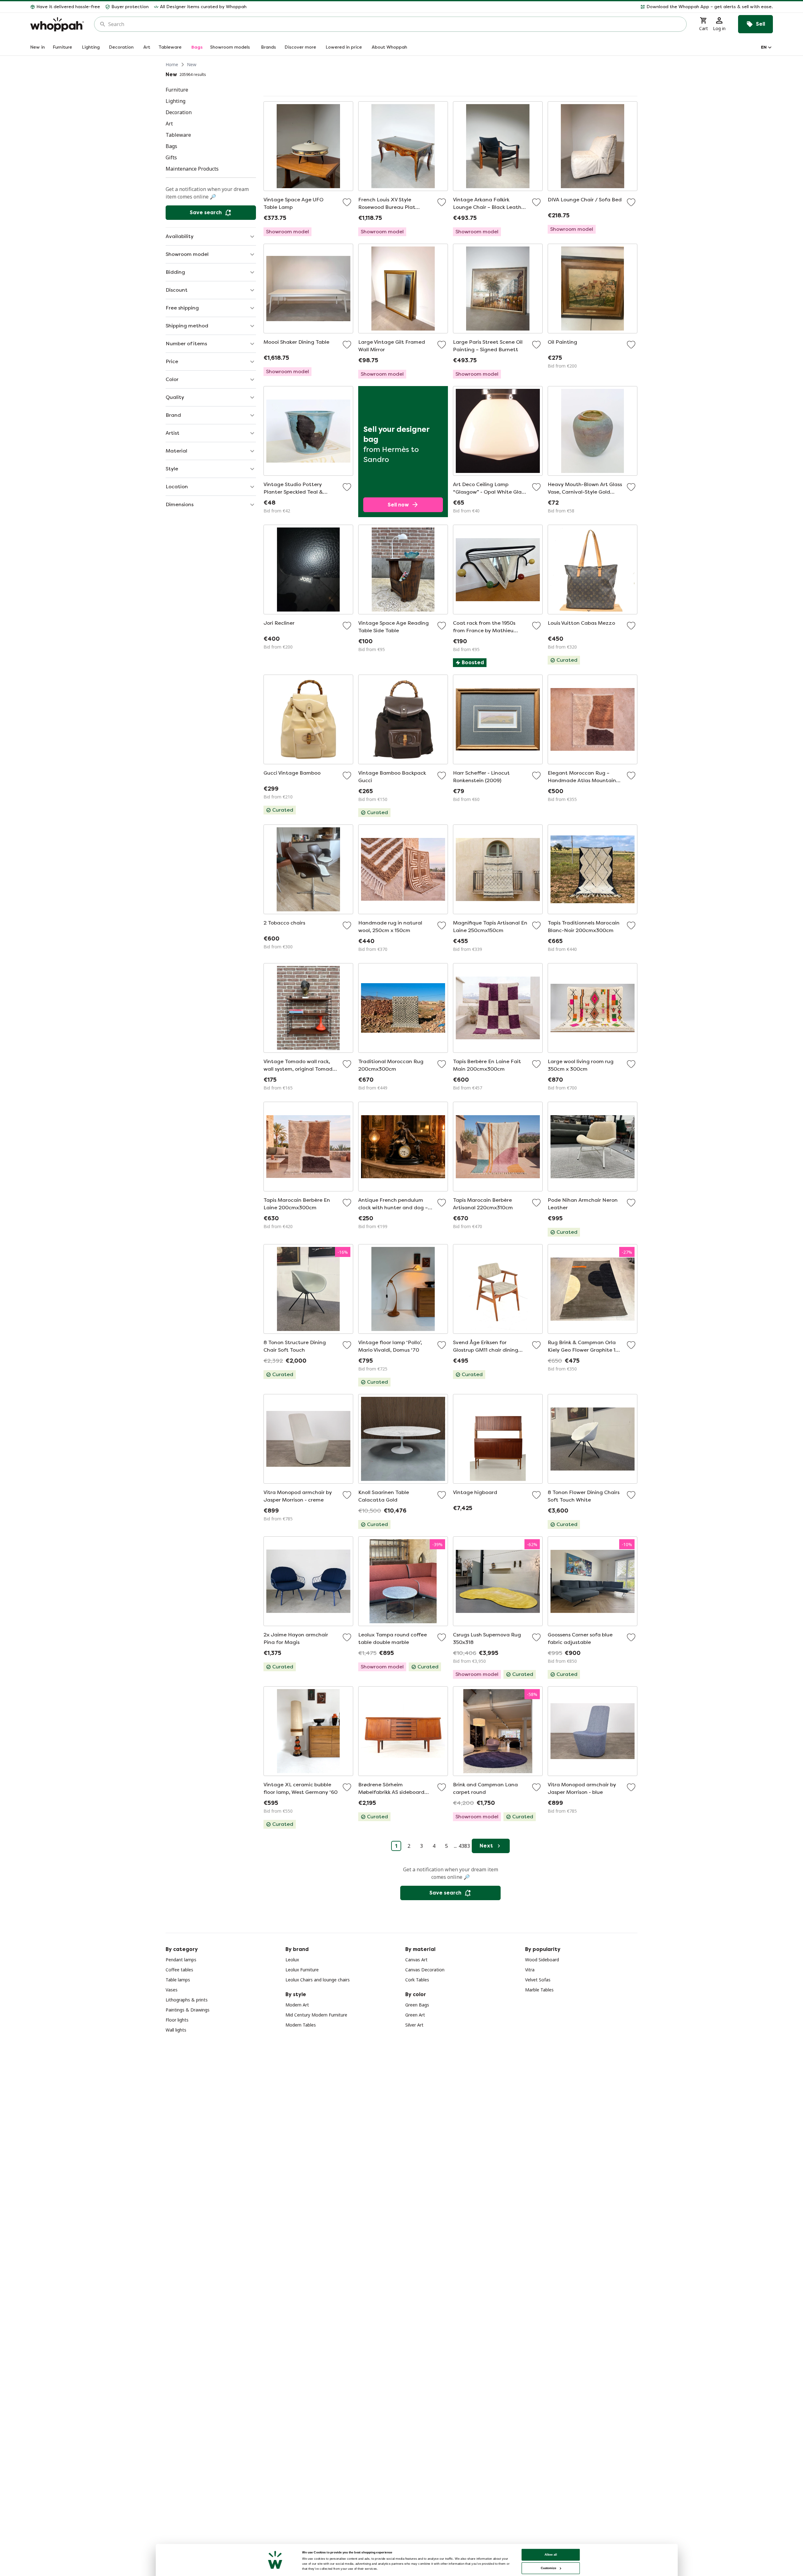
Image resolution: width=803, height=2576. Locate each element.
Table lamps (178, 1980)
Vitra (530, 1970)
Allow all (551, 2555)
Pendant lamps (181, 1960)
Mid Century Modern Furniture (316, 2015)
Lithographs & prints (187, 2000)
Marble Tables (539, 1990)
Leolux (292, 1960)
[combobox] (395, 24)
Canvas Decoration (425, 1970)
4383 (464, 1846)
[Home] (57, 24)
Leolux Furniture (302, 1970)
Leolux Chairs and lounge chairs (318, 1980)
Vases (172, 1990)
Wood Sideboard (542, 1960)
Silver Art (414, 2025)
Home (172, 64)
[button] (512, 7)
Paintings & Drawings (188, 2010)
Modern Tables (301, 2025)
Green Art (415, 2015)
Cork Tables (417, 1980)
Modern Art (297, 2005)
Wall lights (176, 2030)
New (192, 64)
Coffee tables (179, 1970)
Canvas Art (416, 1960)
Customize (548, 2568)
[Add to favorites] (347, 202)
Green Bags (417, 2005)
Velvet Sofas (538, 1980)
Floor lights (177, 2020)
